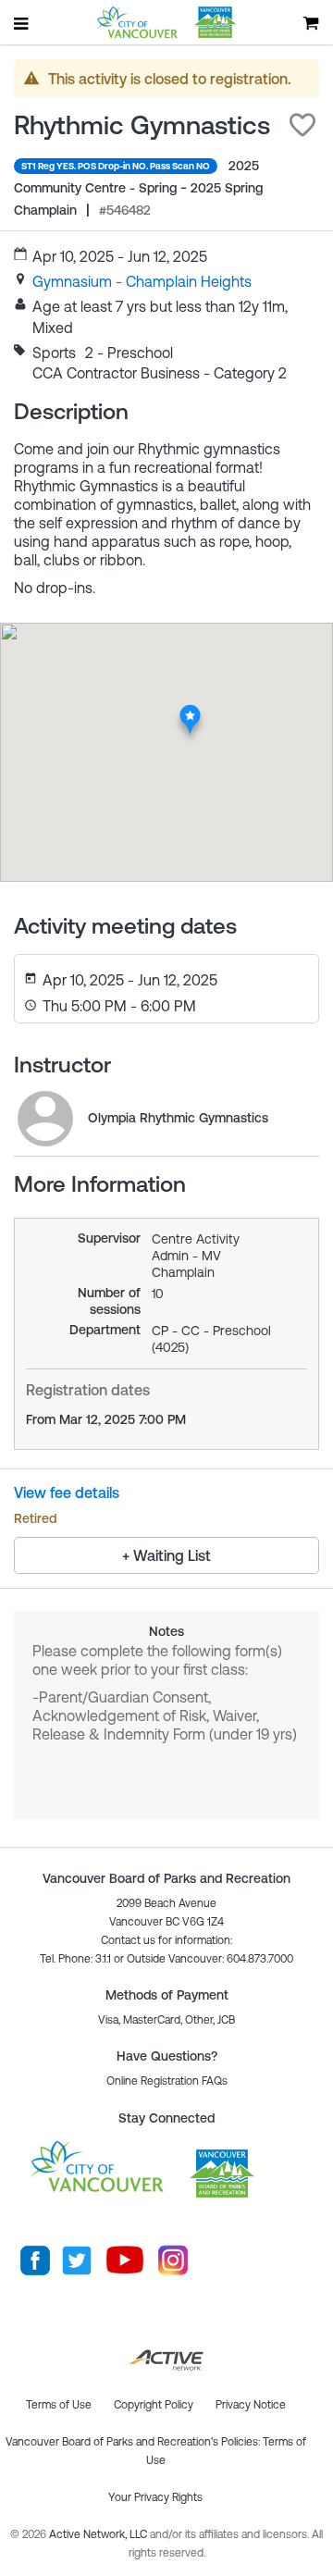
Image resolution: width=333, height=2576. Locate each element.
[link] (142, 281)
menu (22, 23)
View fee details (67, 1492)
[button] (302, 125)
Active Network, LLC (99, 2534)
